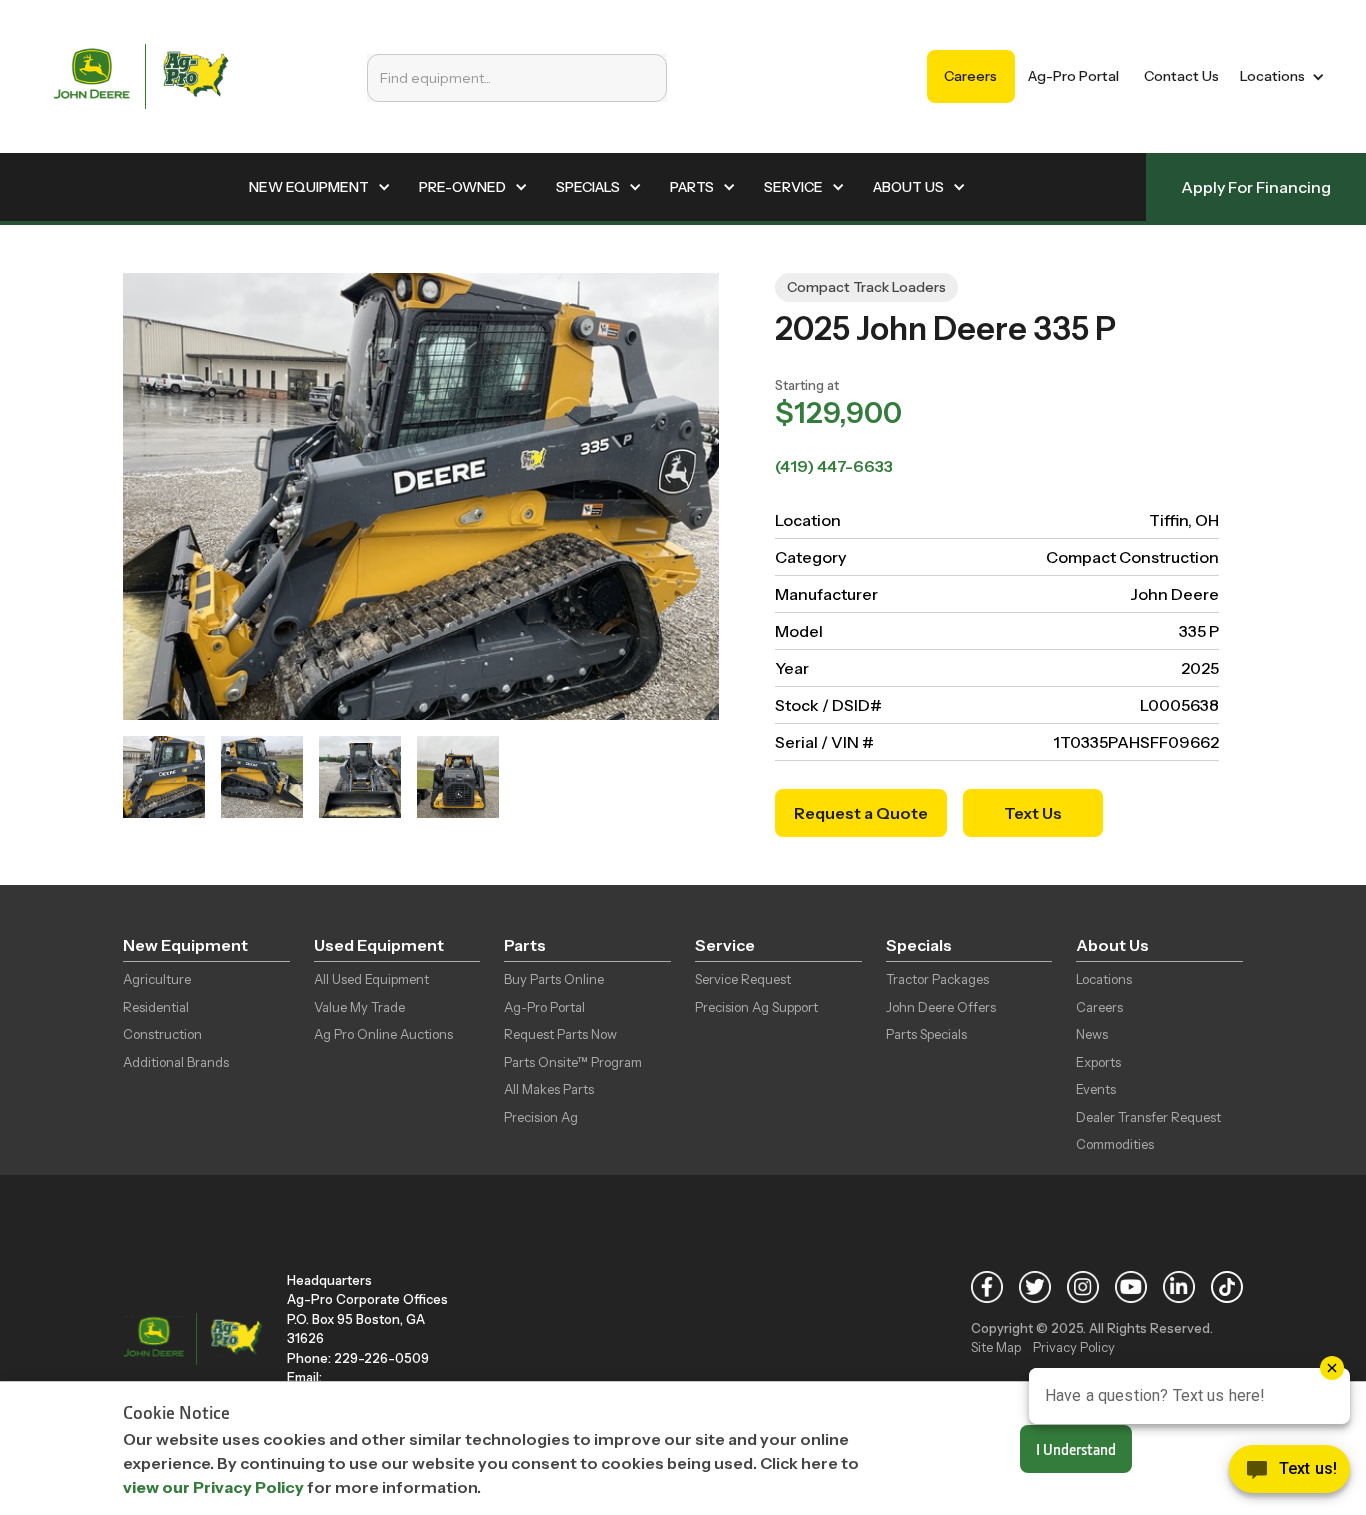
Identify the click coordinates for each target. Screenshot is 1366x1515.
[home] (141, 76)
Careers (970, 76)
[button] (1278, 76)
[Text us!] (1289, 1474)
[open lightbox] (164, 777)
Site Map (996, 1347)
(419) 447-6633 (834, 466)
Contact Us (1181, 76)
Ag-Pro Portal (1073, 76)
